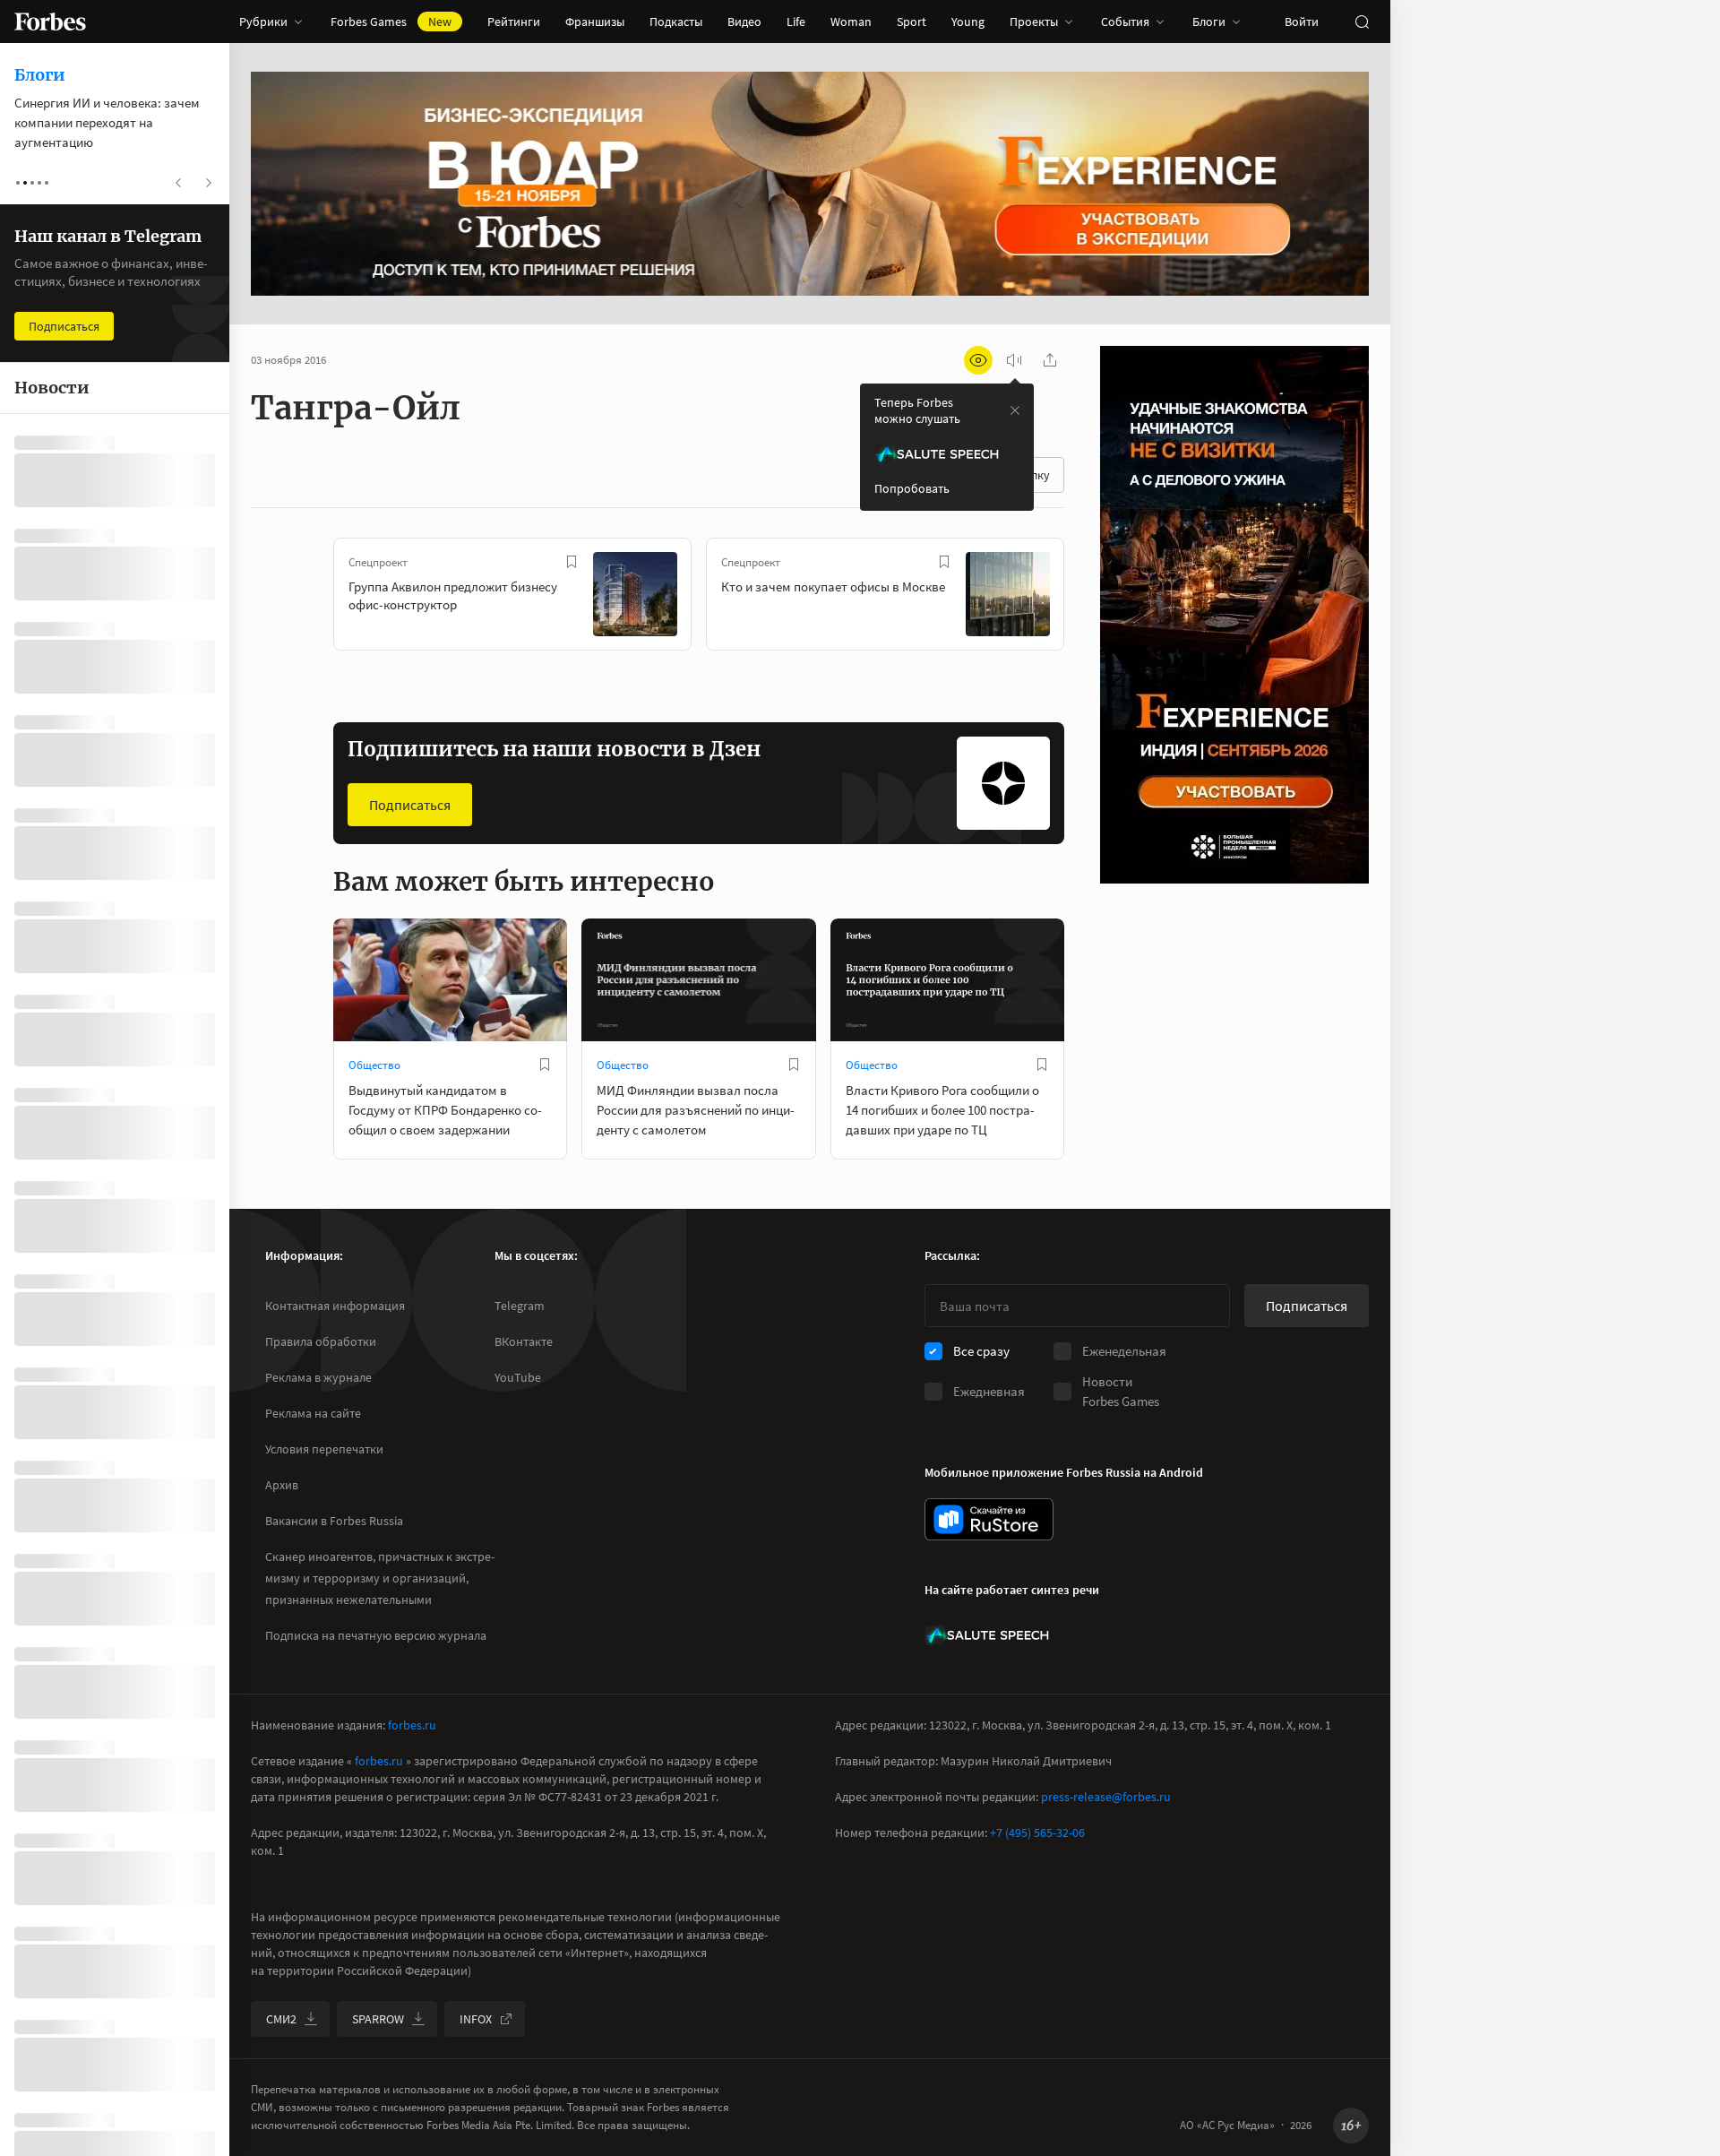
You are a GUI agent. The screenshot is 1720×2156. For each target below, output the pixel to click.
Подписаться (410, 805)
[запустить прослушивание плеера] (1014, 360)
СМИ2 (281, 2019)
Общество (374, 1065)
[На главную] (50, 22)
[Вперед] (1093, 598)
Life (796, 22)
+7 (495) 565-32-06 (1037, 1833)
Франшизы (595, 22)
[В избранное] (572, 562)
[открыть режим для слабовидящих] (978, 360)
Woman (851, 22)
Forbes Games (391, 22)
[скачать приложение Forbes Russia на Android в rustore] (989, 1519)
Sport (912, 22)
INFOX (476, 2019)
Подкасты (676, 22)
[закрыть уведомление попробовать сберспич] (1015, 410)
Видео (744, 22)
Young (968, 22)
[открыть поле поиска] (1362, 22)
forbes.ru (412, 1725)
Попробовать (912, 488)
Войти (1302, 22)
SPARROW (378, 2019)
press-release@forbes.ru (1106, 1797)
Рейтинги (514, 22)
